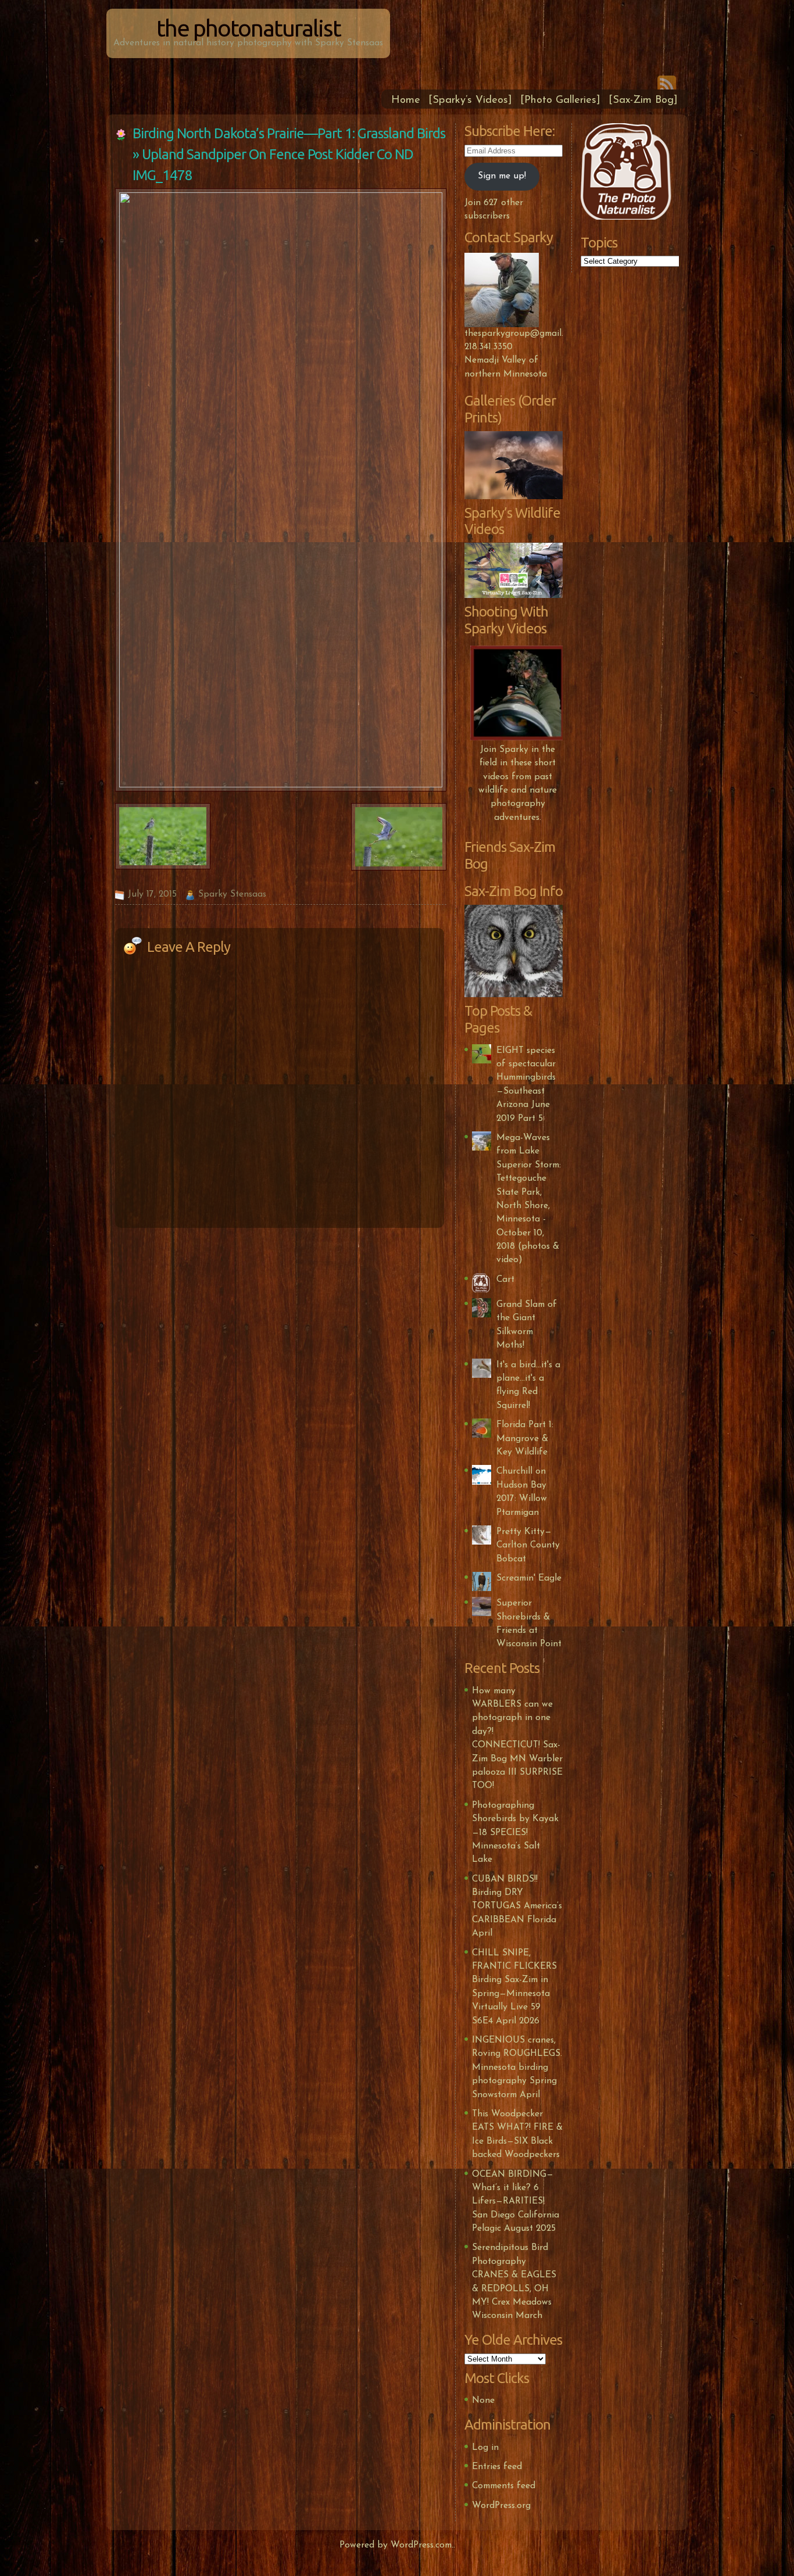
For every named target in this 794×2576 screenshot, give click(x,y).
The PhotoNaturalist (248, 28)
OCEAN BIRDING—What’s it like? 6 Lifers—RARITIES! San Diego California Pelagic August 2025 (516, 2202)
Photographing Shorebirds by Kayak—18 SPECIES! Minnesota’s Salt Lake (515, 1833)
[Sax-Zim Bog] (643, 100)
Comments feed (504, 2486)
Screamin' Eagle (529, 1578)
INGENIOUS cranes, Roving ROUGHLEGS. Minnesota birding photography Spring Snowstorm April (517, 2068)
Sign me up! (502, 176)
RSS (667, 83)
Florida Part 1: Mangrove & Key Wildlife (525, 1439)
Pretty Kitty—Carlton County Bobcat (528, 1545)
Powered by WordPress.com (396, 2545)
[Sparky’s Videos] (470, 100)
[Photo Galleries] (560, 100)
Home (406, 100)
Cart (505, 1280)
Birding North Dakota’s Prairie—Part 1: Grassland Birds (289, 133)
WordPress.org (501, 2506)
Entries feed (497, 2467)
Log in (485, 2448)
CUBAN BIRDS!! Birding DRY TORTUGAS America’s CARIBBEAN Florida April (517, 1907)
